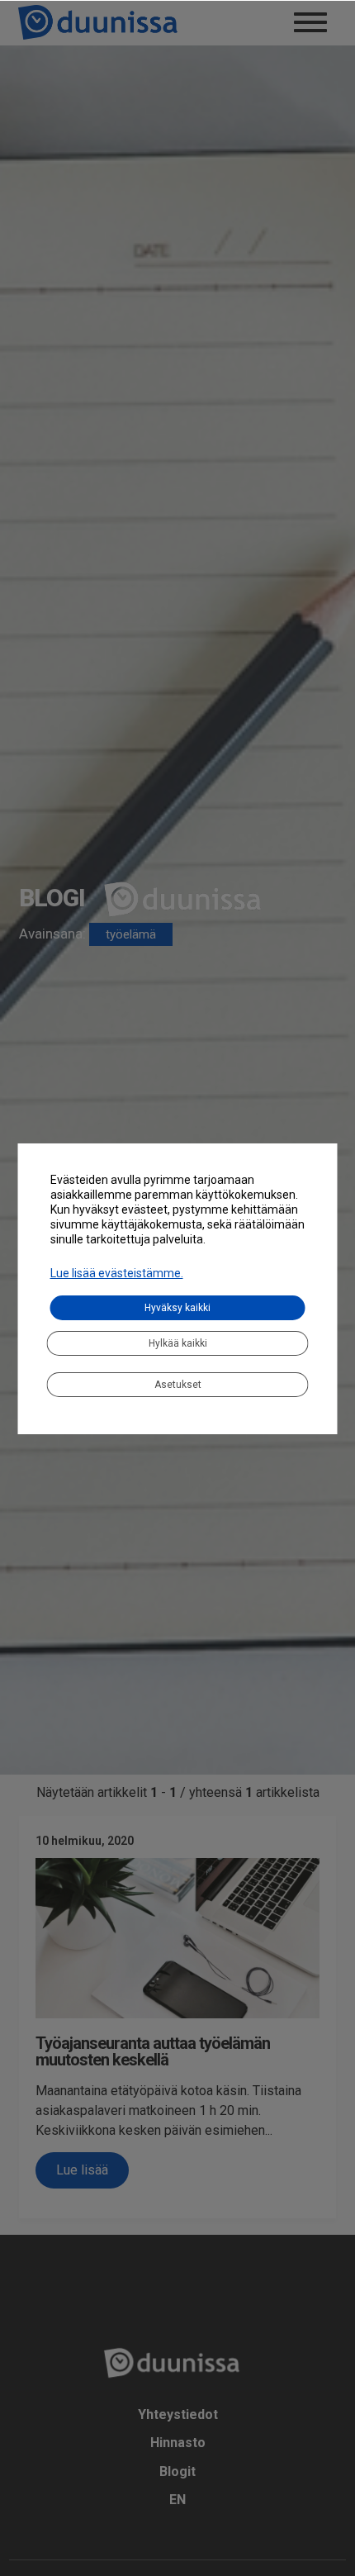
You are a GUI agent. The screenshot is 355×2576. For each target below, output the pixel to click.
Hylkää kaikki (178, 1343)
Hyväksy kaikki (177, 1308)
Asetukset (178, 1385)
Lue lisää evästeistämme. (117, 1273)
